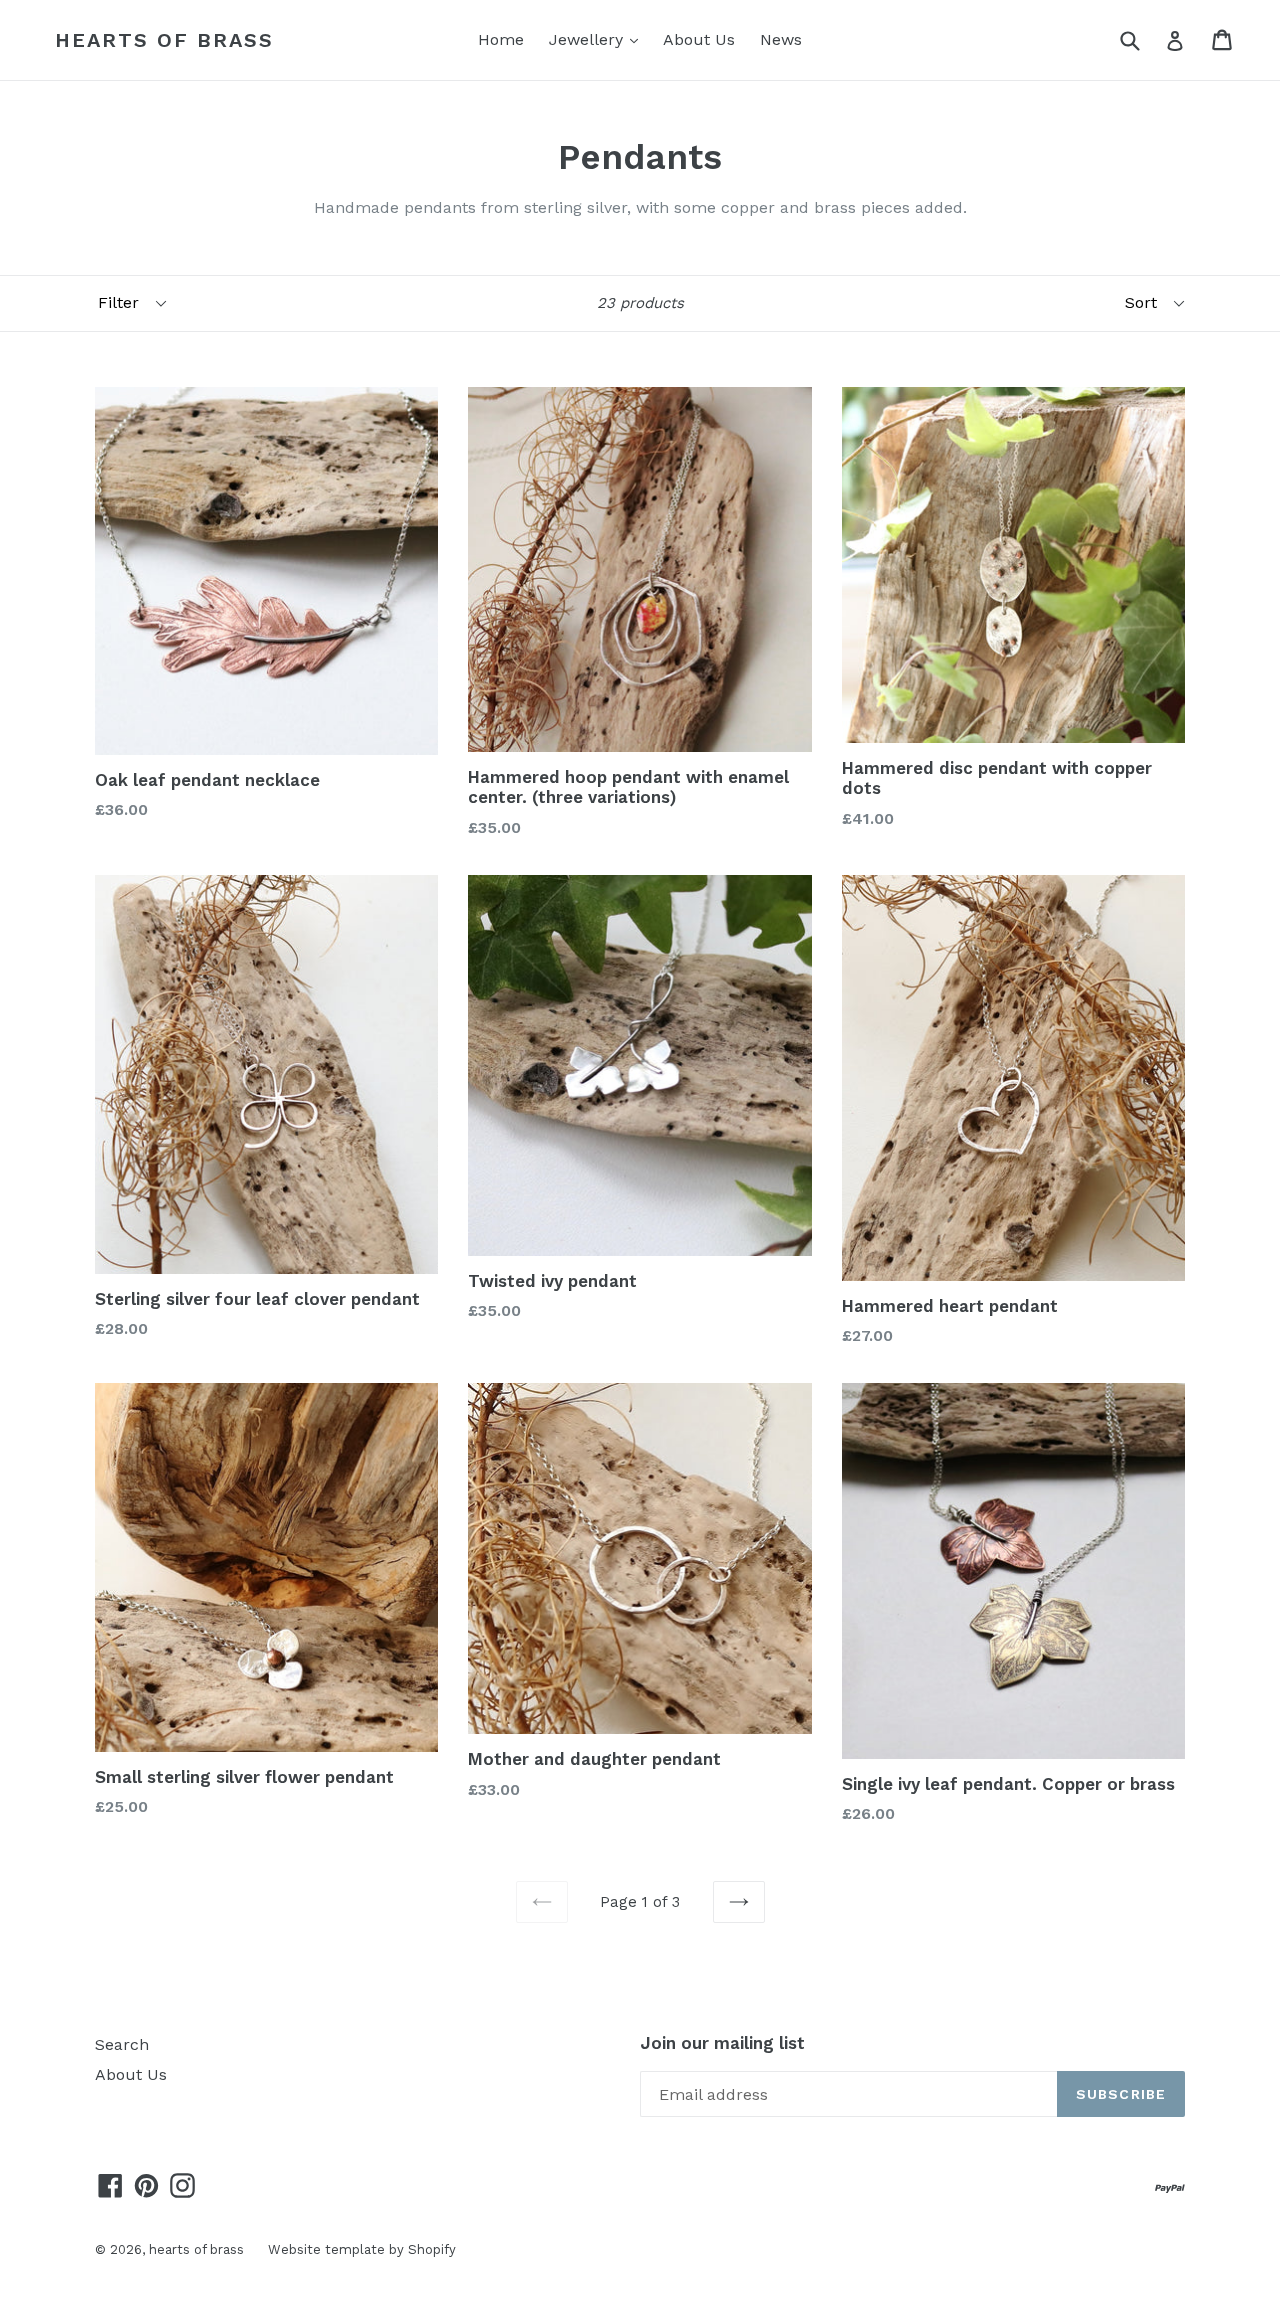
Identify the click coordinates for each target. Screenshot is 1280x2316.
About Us (699, 39)
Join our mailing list (722, 2043)
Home (501, 39)
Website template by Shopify (362, 2249)
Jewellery (598, 39)
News (781, 39)
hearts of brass (164, 40)
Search (122, 2044)
